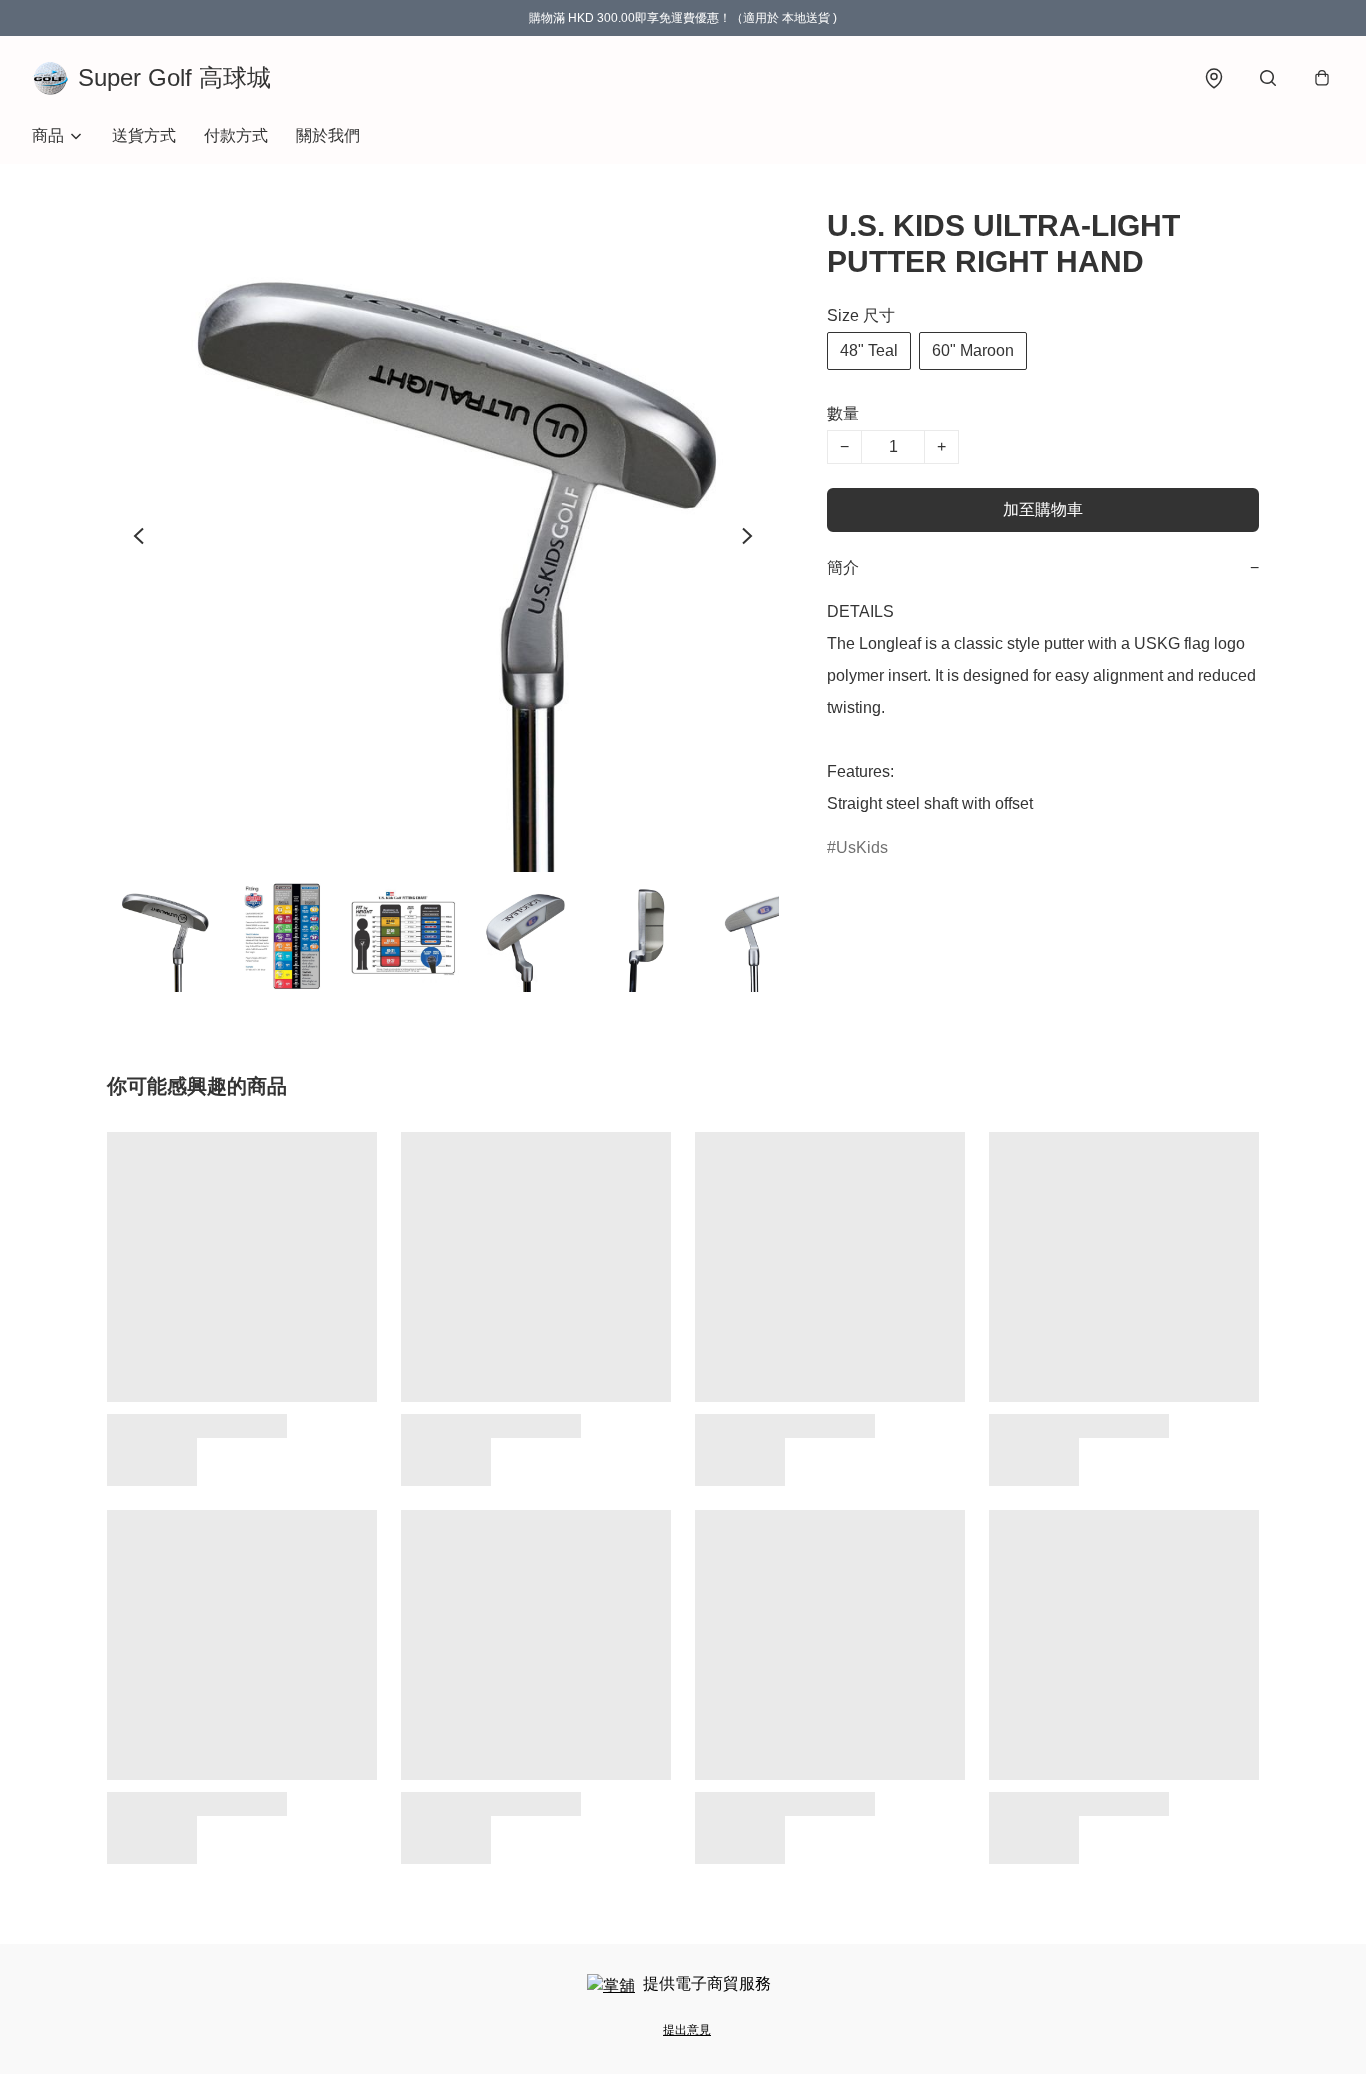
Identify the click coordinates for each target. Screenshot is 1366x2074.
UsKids (862, 847)
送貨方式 (144, 135)
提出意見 (687, 2030)
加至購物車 (1043, 509)
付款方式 (236, 135)
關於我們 (328, 135)
